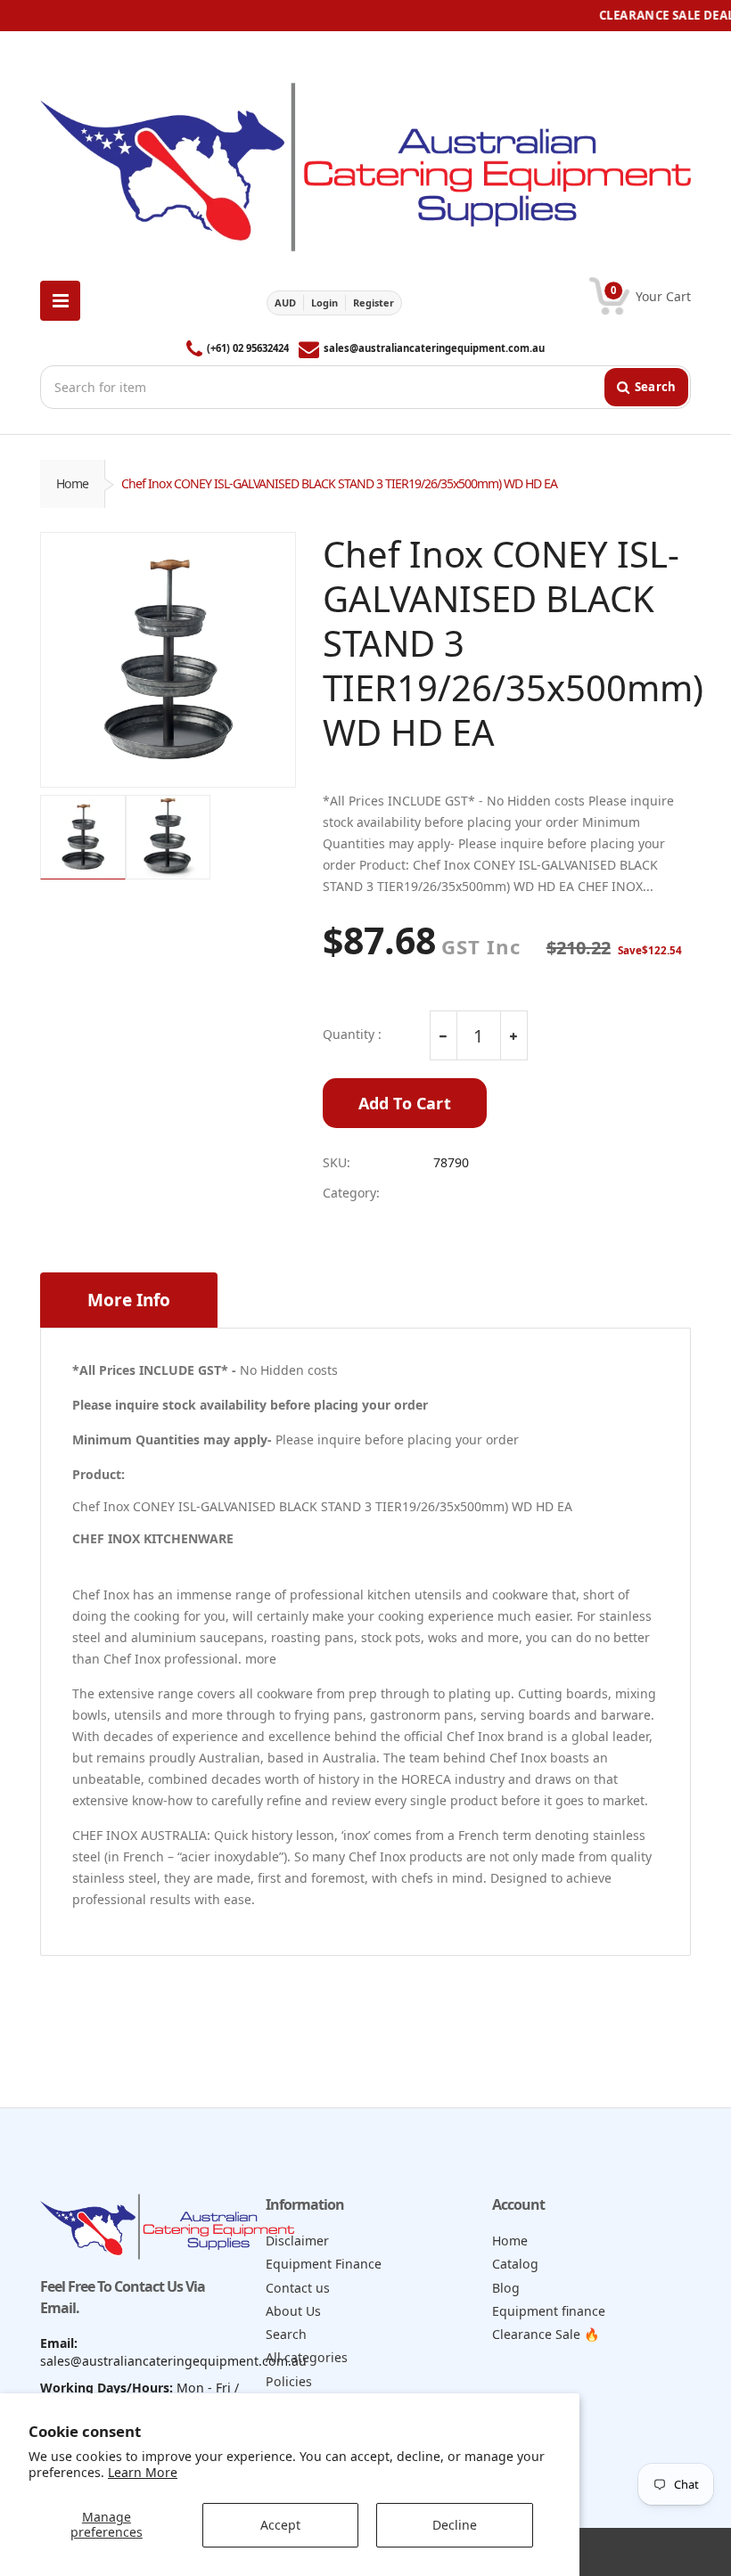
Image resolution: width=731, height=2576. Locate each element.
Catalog (515, 2264)
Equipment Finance (324, 2264)
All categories (307, 2357)
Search (286, 2334)
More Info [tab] (129, 1300)
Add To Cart (405, 1103)
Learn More (143, 2472)
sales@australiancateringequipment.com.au (434, 348)
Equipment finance (549, 2311)
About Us (293, 2311)
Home (72, 483)
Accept (280, 2525)
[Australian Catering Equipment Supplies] (365, 162)
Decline (455, 2525)
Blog (506, 2288)
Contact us (298, 2288)
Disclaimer (297, 2241)
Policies (289, 2381)
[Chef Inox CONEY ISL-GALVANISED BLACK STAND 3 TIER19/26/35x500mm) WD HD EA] (168, 660)
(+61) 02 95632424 (248, 348)
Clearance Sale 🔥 (546, 2334)
